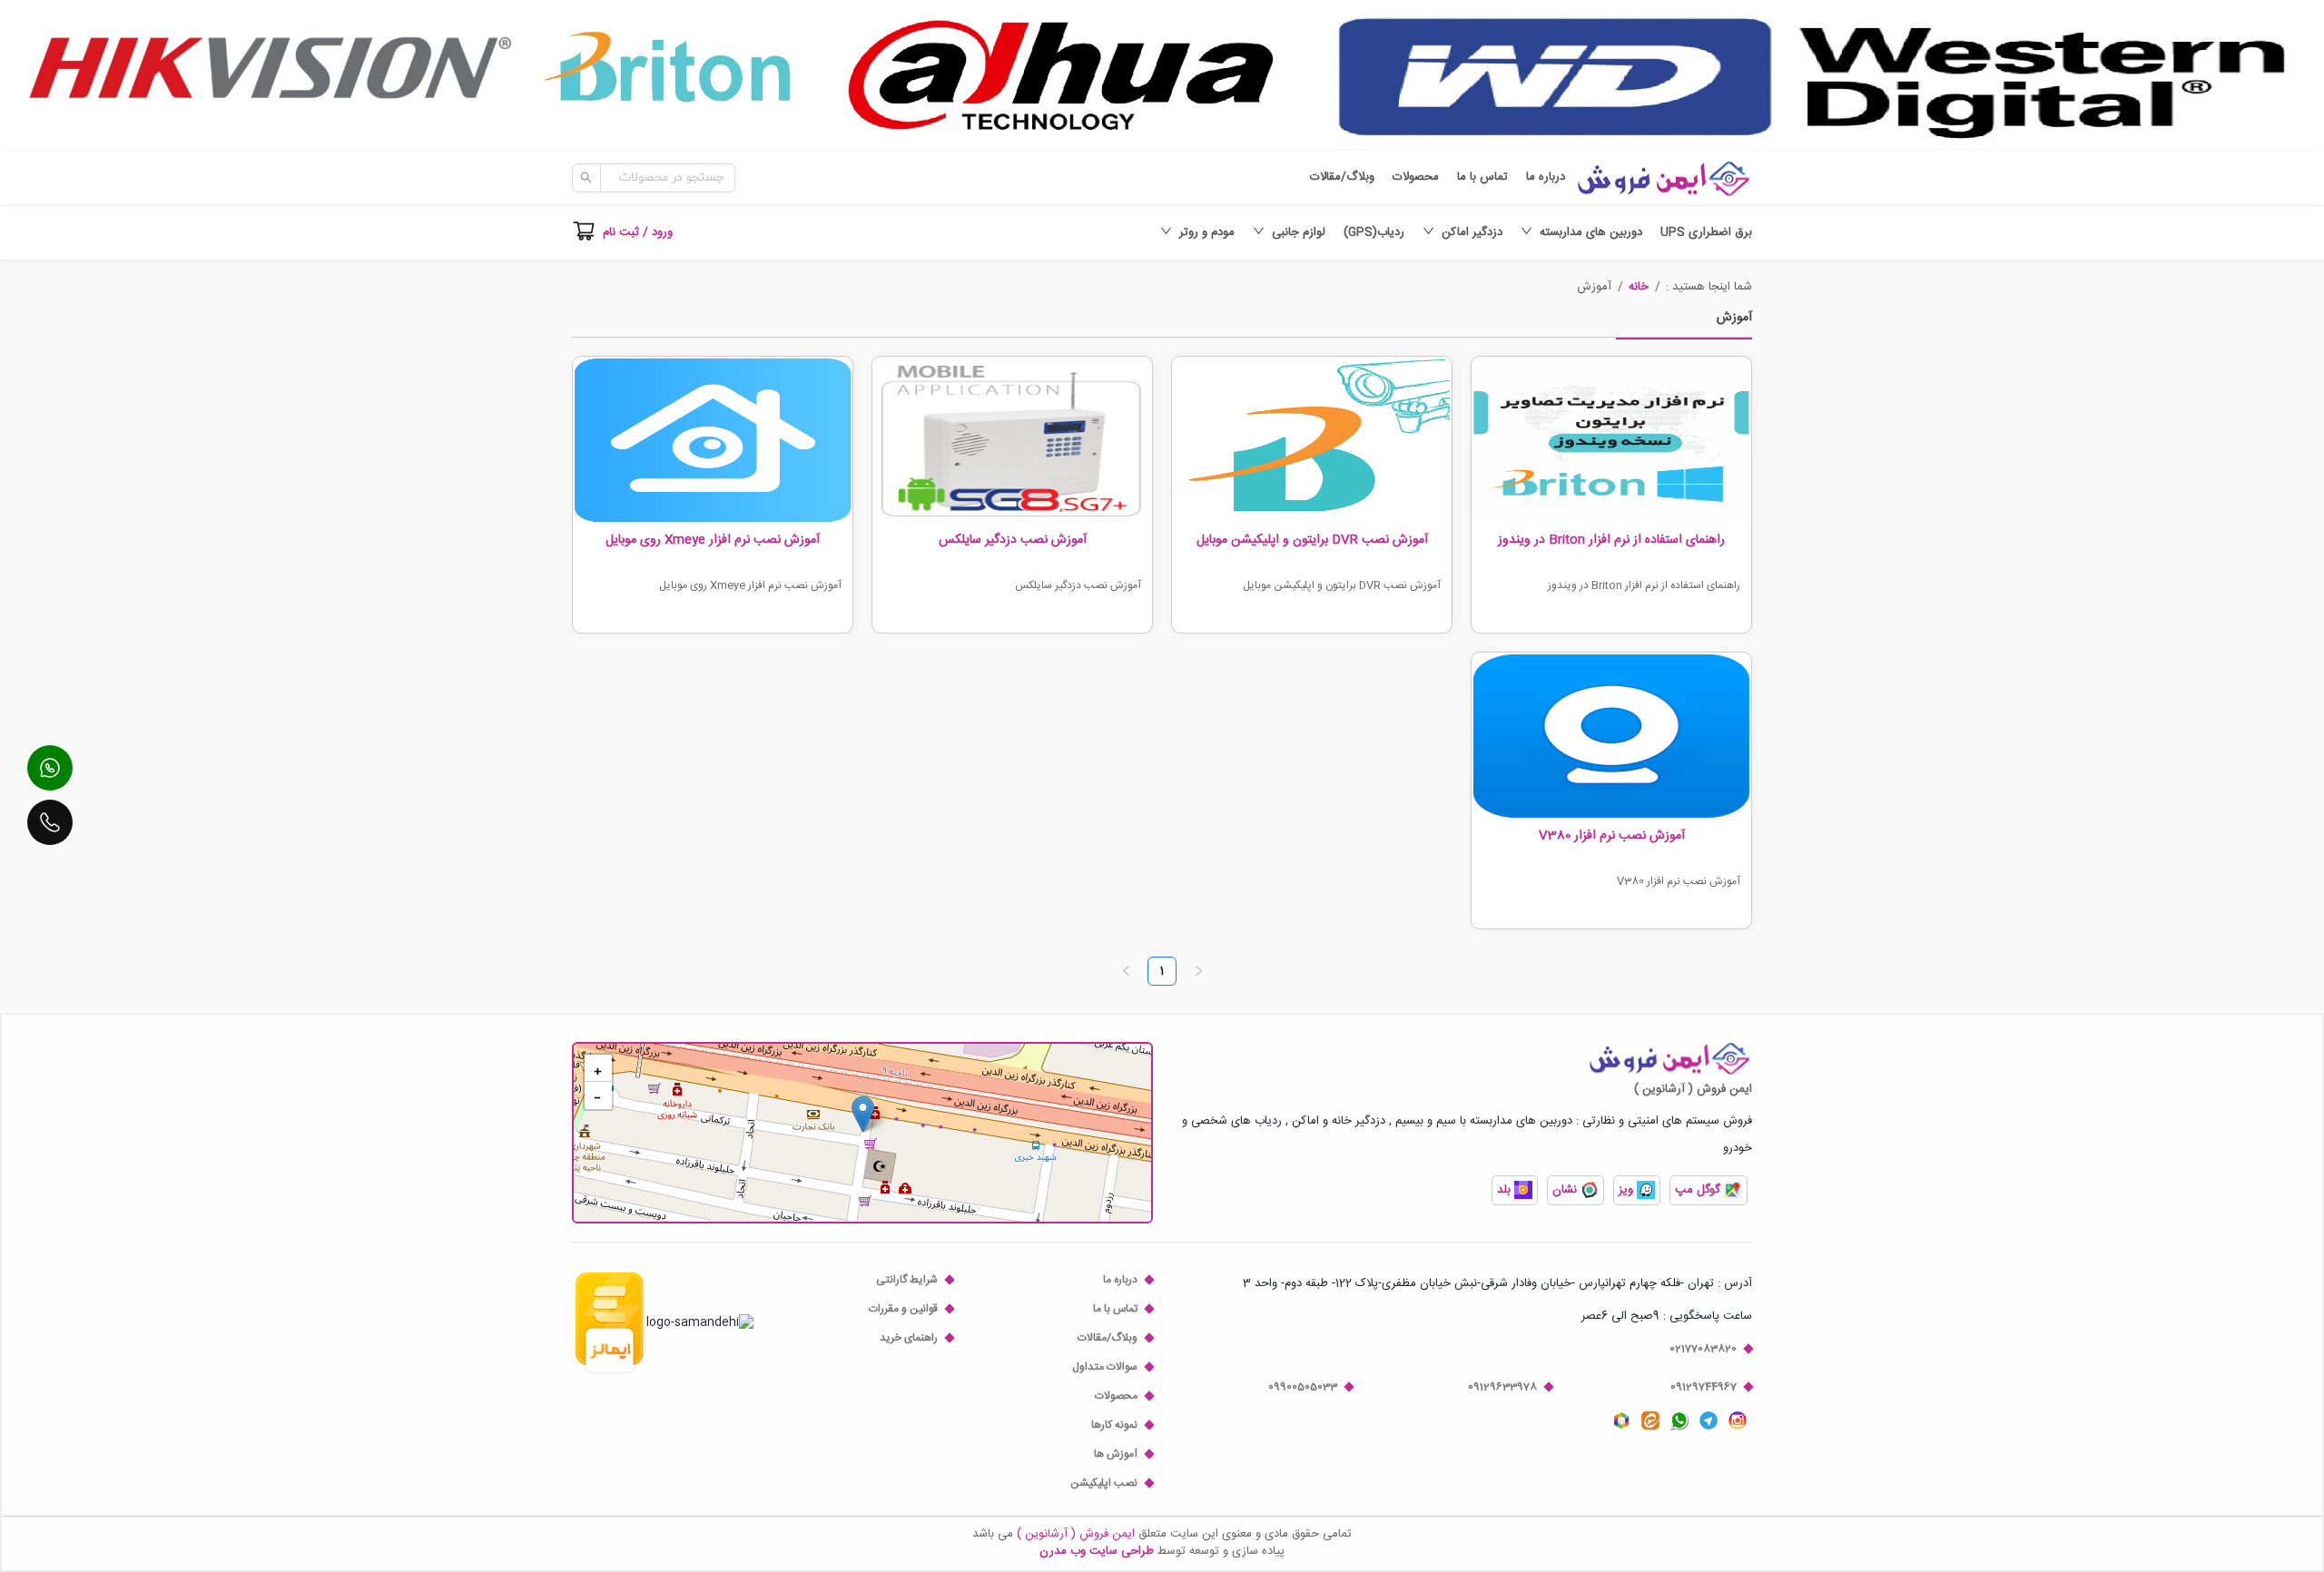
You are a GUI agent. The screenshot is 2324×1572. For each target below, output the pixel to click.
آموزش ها (1116, 1454)
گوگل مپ (1699, 1190)
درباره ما (1546, 178)
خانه (1639, 287)
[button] (1639, 287)
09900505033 (1303, 1387)
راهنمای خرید (909, 1338)
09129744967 (1704, 1387)
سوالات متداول (1105, 1367)
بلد (1506, 1190)
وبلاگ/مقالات (1342, 178)
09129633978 (1502, 1387)
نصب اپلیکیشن (1104, 1483)
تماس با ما (1482, 178)
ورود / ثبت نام (638, 232)
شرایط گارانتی (907, 1280)
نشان (1566, 1190)
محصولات (1416, 178)
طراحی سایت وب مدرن (1097, 1551)
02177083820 (1703, 1349)
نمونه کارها (1114, 1425)
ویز (1628, 1190)
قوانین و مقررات (903, 1309)
